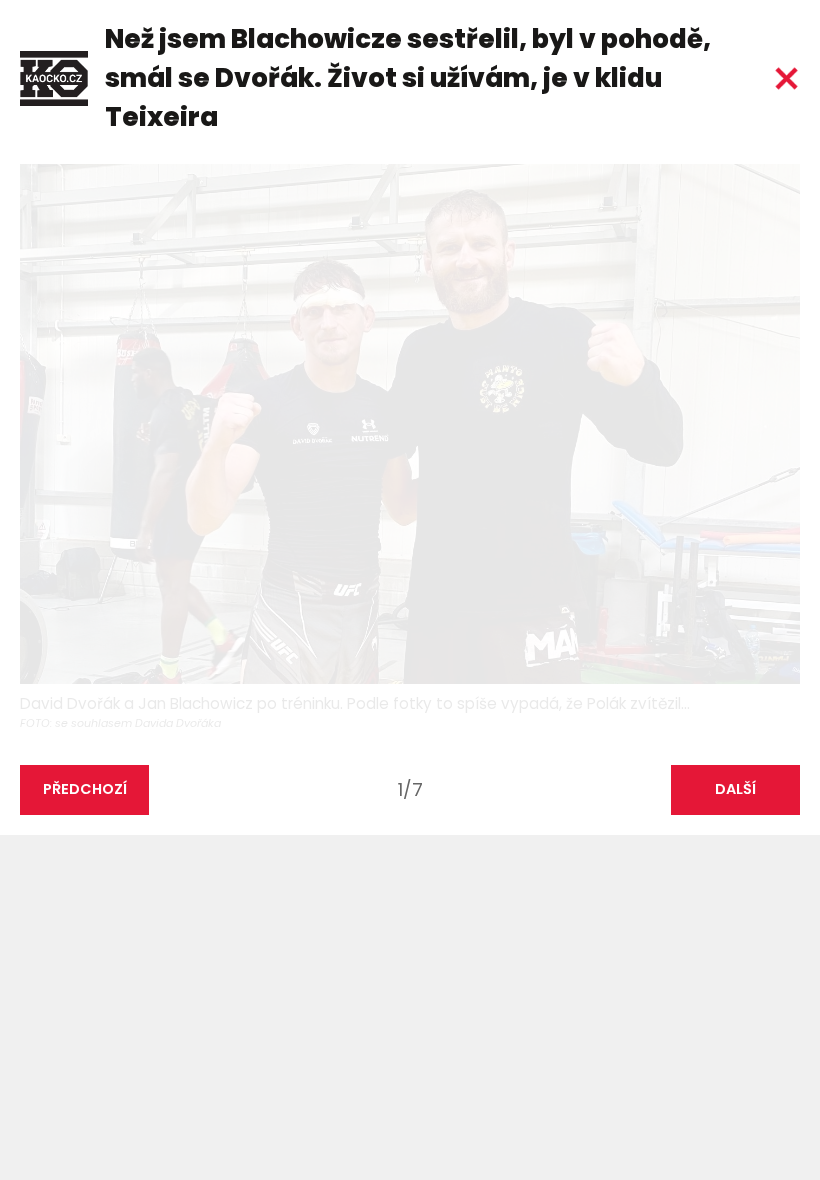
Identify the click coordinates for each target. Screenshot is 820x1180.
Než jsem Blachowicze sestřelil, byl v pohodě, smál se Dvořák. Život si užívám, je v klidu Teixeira (408, 78)
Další (735, 789)
